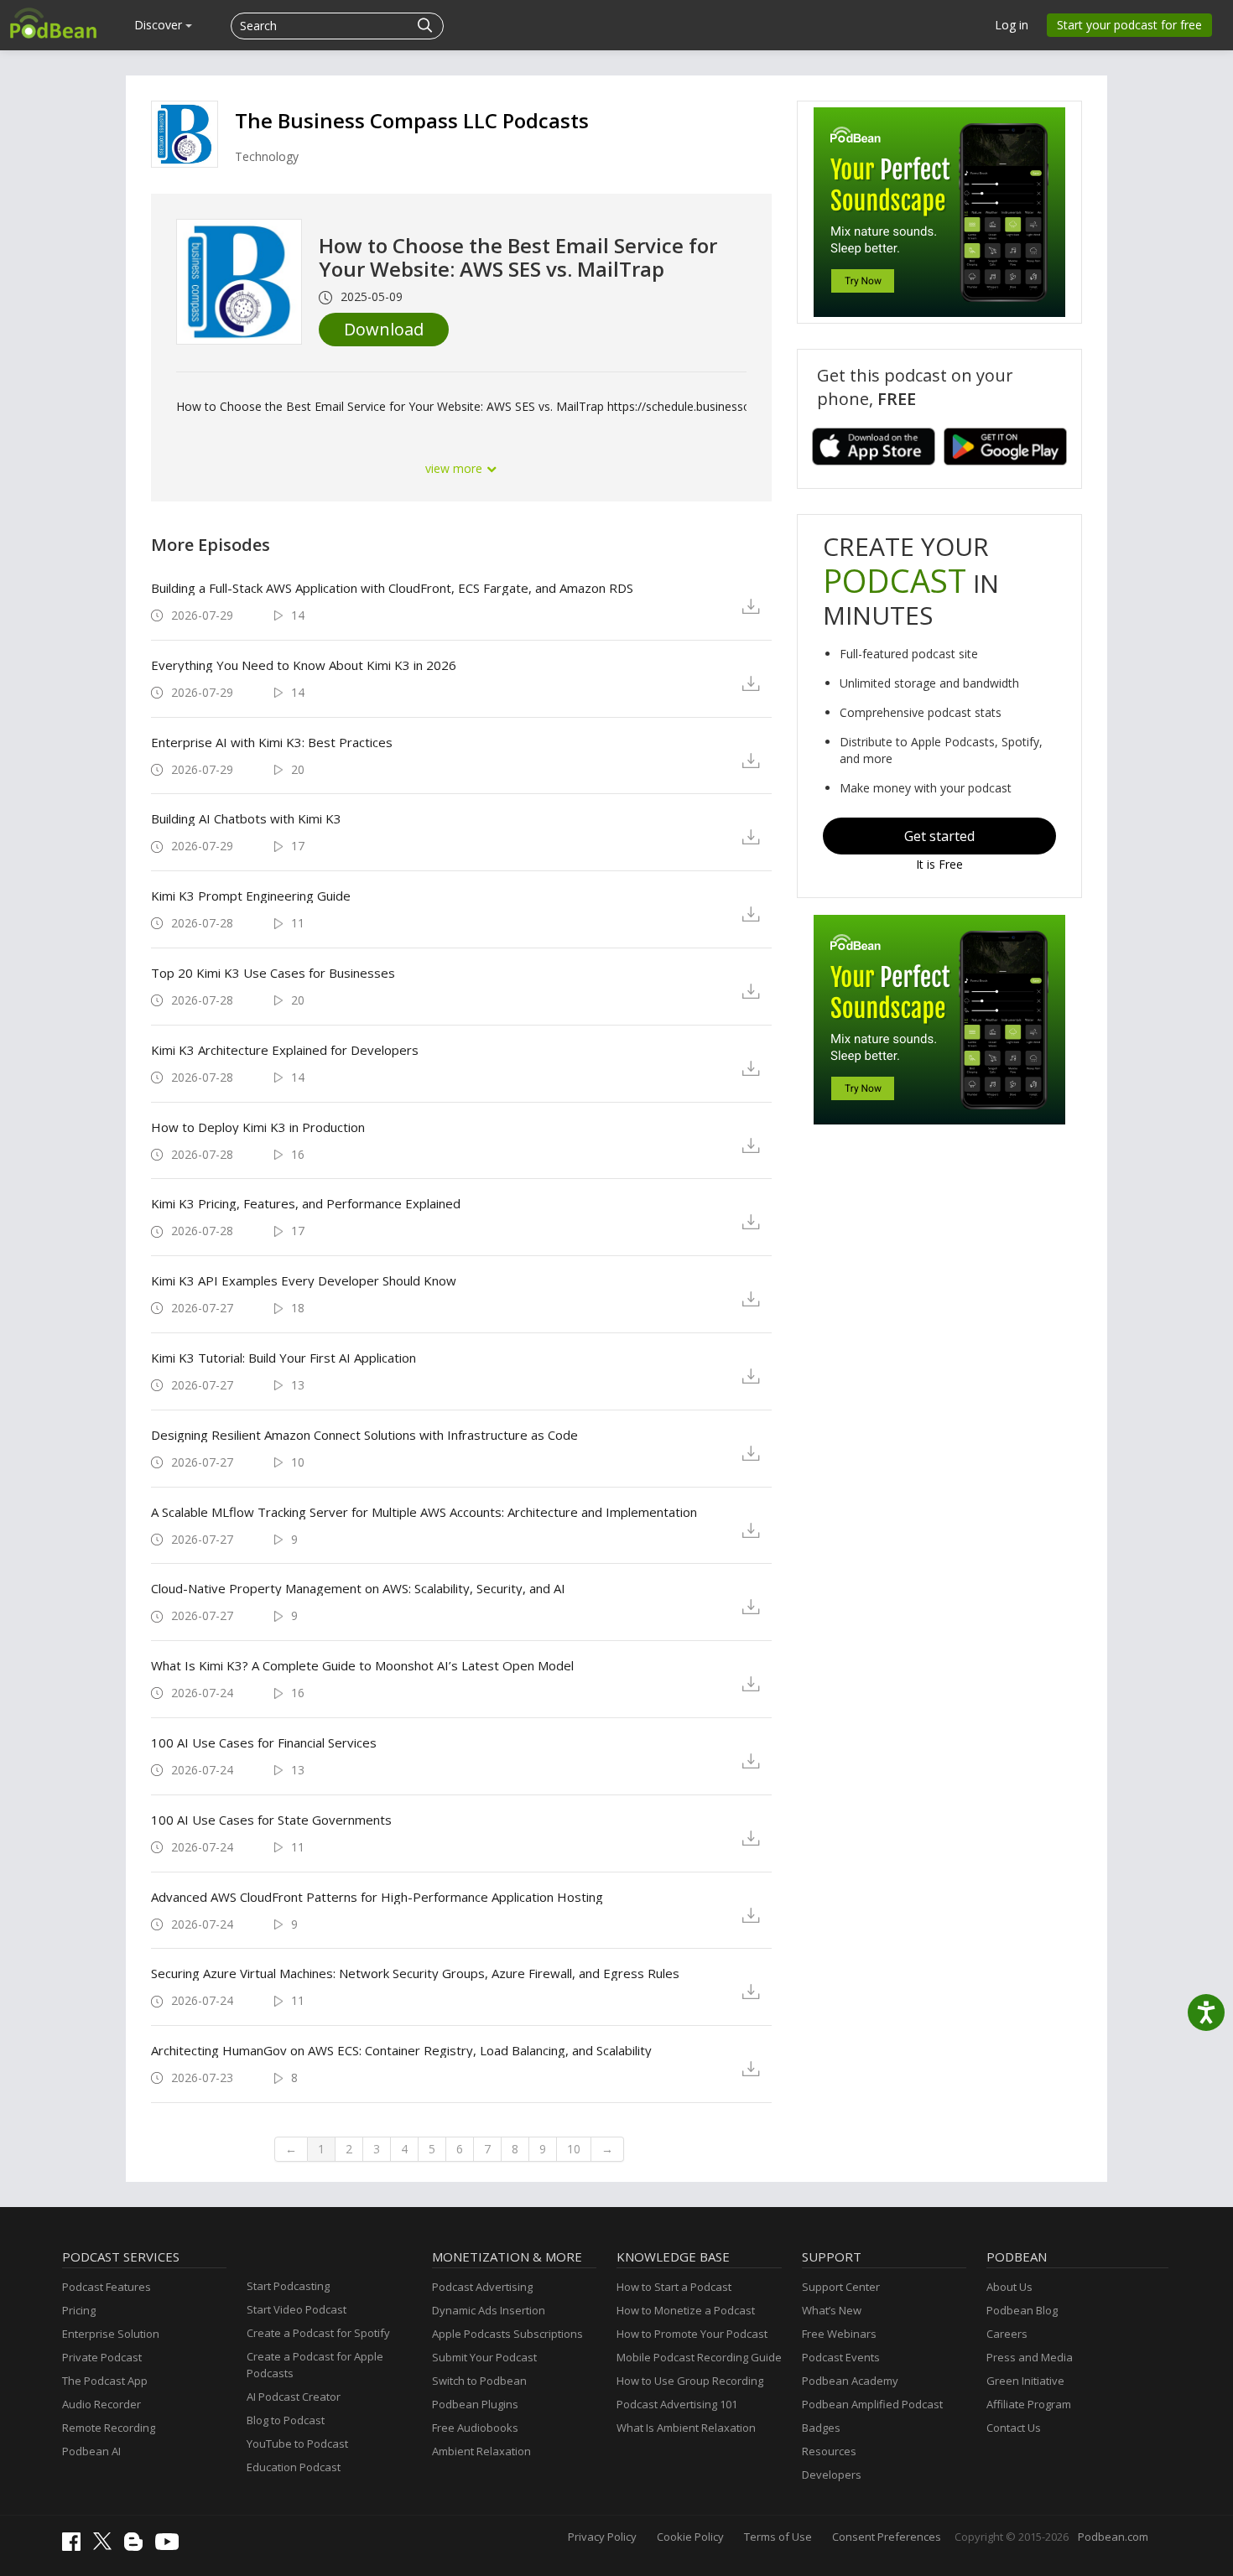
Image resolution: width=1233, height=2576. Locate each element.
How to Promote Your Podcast (692, 2334)
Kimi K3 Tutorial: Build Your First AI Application (284, 1358)
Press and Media (1030, 2357)
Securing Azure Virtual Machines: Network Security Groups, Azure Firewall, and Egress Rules (415, 1973)
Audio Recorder (101, 2404)
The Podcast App (105, 2381)
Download (384, 329)
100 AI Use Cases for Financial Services (264, 1742)
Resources (829, 2451)
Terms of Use (778, 2537)
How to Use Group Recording (690, 2381)
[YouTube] (171, 2546)
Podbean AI (91, 2451)
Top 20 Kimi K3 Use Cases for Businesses (273, 973)
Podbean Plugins (475, 2404)
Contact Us (1014, 2428)
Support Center (841, 2287)
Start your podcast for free (1129, 25)
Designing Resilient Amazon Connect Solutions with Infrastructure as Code (364, 1435)
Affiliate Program (1029, 2404)
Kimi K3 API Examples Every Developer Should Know (304, 1280)
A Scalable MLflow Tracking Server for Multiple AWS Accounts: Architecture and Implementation (424, 1512)
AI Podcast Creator (294, 2397)
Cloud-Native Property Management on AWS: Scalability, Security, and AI (358, 1588)
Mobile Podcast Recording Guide (699, 2357)
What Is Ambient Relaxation (686, 2428)
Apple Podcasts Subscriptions (507, 2334)
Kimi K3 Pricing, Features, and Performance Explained (306, 1203)
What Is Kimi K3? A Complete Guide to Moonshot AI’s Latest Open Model (362, 1665)
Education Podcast (294, 2467)
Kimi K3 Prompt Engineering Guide (251, 896)
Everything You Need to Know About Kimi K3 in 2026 (304, 665)
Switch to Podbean (479, 2381)
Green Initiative (1025, 2381)
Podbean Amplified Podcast (872, 2404)
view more (455, 468)
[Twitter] (107, 2546)
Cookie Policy (690, 2537)
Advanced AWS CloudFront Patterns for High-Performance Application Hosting (377, 1897)
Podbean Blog (1022, 2310)
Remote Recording (109, 2428)
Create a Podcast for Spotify (318, 2333)
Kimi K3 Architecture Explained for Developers (285, 1050)
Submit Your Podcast (484, 2357)
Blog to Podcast (286, 2420)
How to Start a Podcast (674, 2287)
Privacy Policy (602, 2537)
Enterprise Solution (111, 2334)
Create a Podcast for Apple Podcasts (315, 2365)
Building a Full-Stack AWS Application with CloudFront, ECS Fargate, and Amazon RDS (392, 588)
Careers (1007, 2334)
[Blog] (138, 2547)
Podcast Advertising (482, 2287)
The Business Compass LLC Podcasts (412, 120)
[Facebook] (75, 2547)
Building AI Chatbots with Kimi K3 (246, 818)
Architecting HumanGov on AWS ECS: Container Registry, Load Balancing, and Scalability (401, 2050)
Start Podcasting (288, 2286)
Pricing (79, 2310)
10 (574, 2149)
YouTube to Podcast (297, 2444)
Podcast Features (107, 2287)
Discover (160, 25)
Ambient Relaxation (481, 2451)
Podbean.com (1113, 2537)
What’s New (832, 2310)
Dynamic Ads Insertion (489, 2310)
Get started (939, 836)
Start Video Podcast (297, 2309)
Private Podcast (102, 2357)
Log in (1012, 25)
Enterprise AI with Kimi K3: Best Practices (272, 742)
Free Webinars (839, 2334)
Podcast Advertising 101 (677, 2404)
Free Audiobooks (475, 2428)
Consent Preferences (887, 2537)
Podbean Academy (850, 2381)
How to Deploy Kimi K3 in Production (258, 1127)
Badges (821, 2428)
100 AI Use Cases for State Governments (271, 1820)
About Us (1009, 2287)
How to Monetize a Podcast (686, 2310)
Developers (832, 2475)
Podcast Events (841, 2357)
